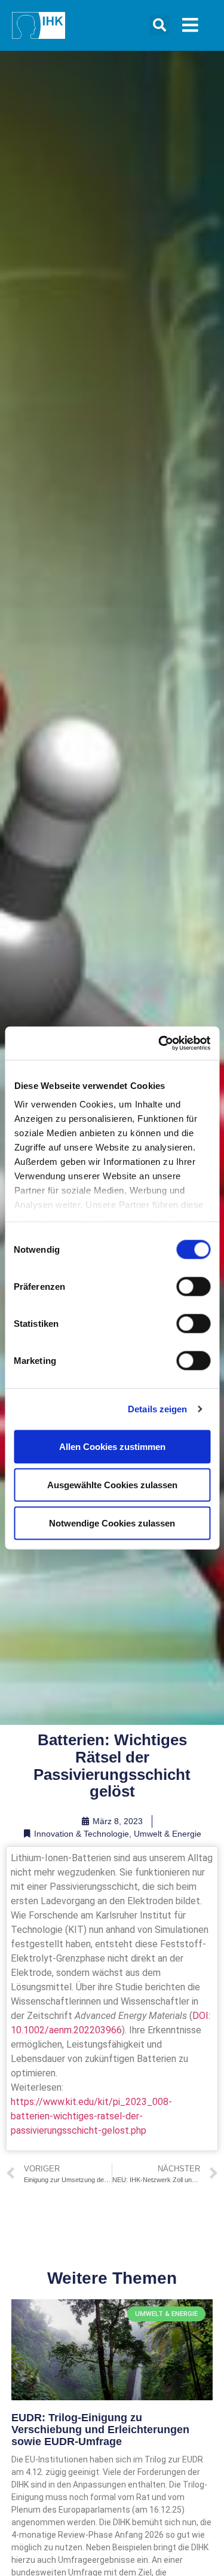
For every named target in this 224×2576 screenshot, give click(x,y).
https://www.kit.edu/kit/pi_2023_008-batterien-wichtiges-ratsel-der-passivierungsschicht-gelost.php (91, 2116)
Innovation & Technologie (82, 1834)
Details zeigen (157, 1409)
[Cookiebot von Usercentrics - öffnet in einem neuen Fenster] (159, 1044)
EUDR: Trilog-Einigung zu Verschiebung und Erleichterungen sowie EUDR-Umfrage (100, 2430)
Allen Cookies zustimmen (112, 1446)
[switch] (193, 1286)
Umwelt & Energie (168, 1834)
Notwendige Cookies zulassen (112, 1523)
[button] (159, 25)
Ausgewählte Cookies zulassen (112, 1484)
